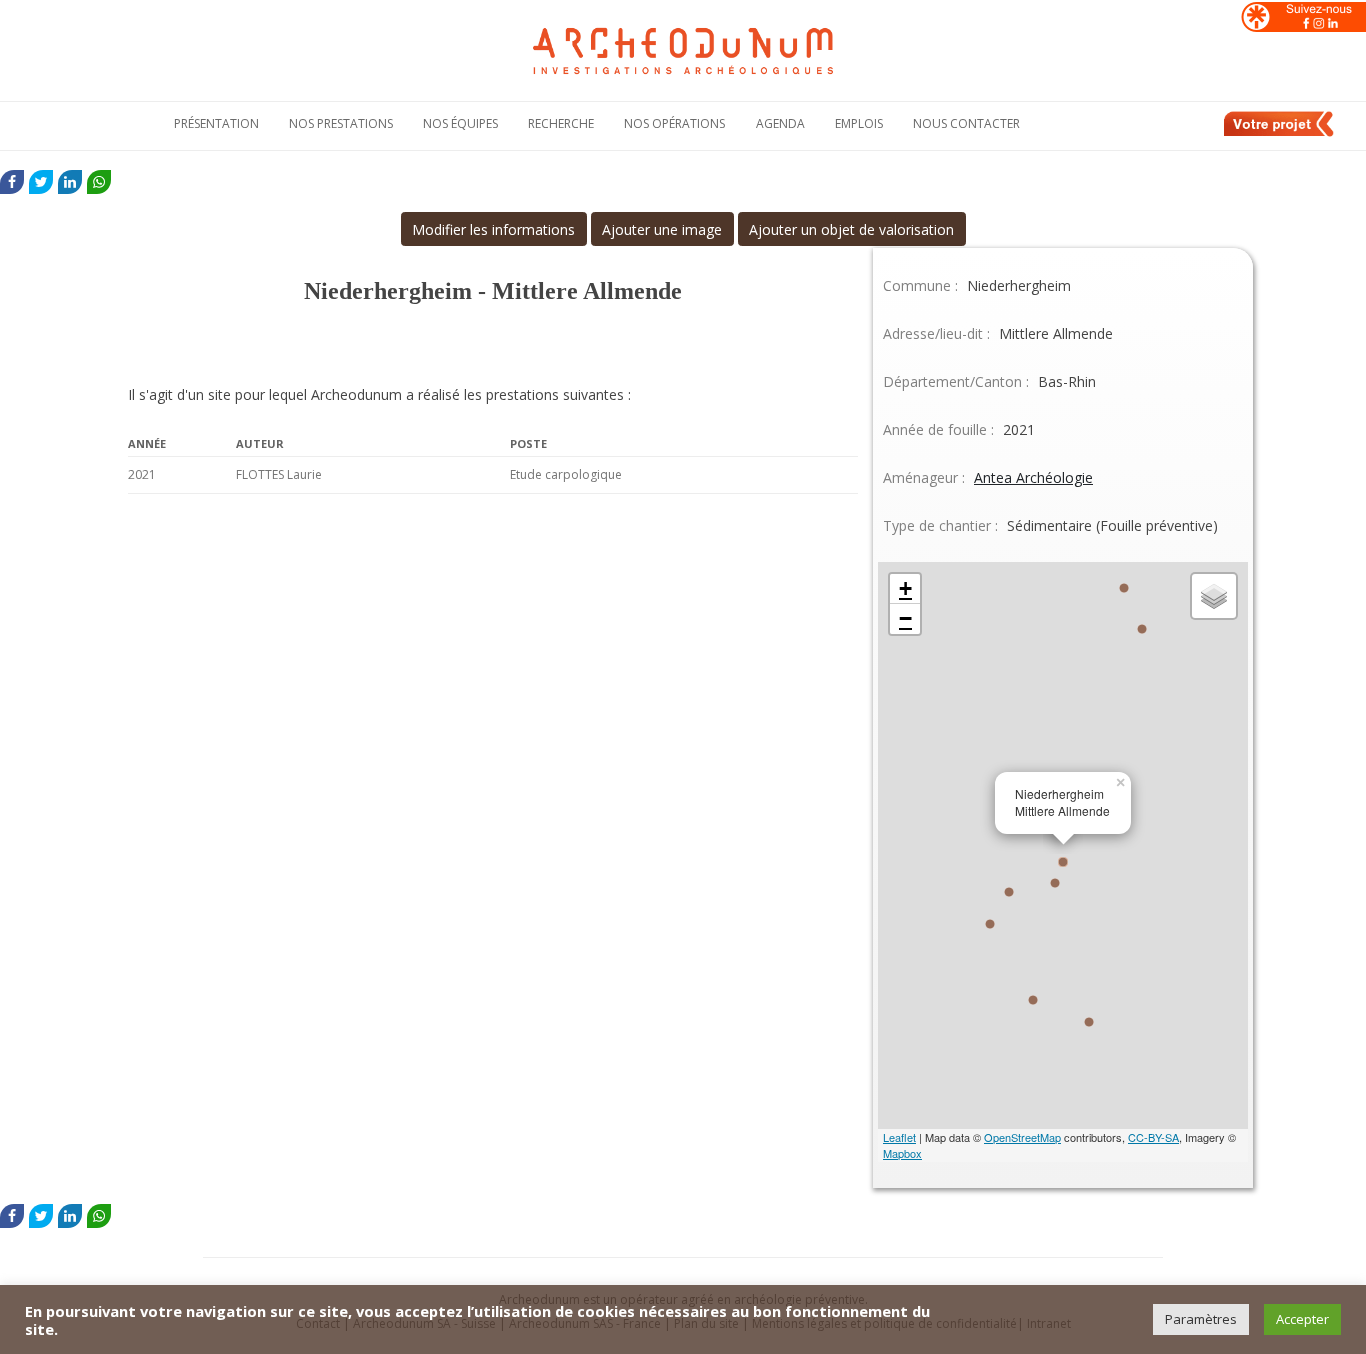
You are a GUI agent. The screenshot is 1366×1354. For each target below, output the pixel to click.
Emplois (859, 123)
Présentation (216, 123)
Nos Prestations (341, 123)
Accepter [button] (1302, 1319)
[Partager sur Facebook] (12, 182)
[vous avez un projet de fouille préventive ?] (1280, 133)
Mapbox (902, 1153)
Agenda (780, 123)
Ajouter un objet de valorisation (851, 229)
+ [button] (905, 588)
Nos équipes (460, 123)
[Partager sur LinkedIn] (70, 182)
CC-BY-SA (1153, 1137)
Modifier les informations (493, 229)
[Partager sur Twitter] (41, 182)
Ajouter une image (662, 229)
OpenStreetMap (1022, 1137)
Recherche (561, 123)
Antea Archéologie (1033, 477)
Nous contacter (966, 123)
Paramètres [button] (1201, 1319)
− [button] (905, 618)
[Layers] (1214, 596)
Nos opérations (674, 123)
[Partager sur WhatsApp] (99, 182)
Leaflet (899, 1137)
